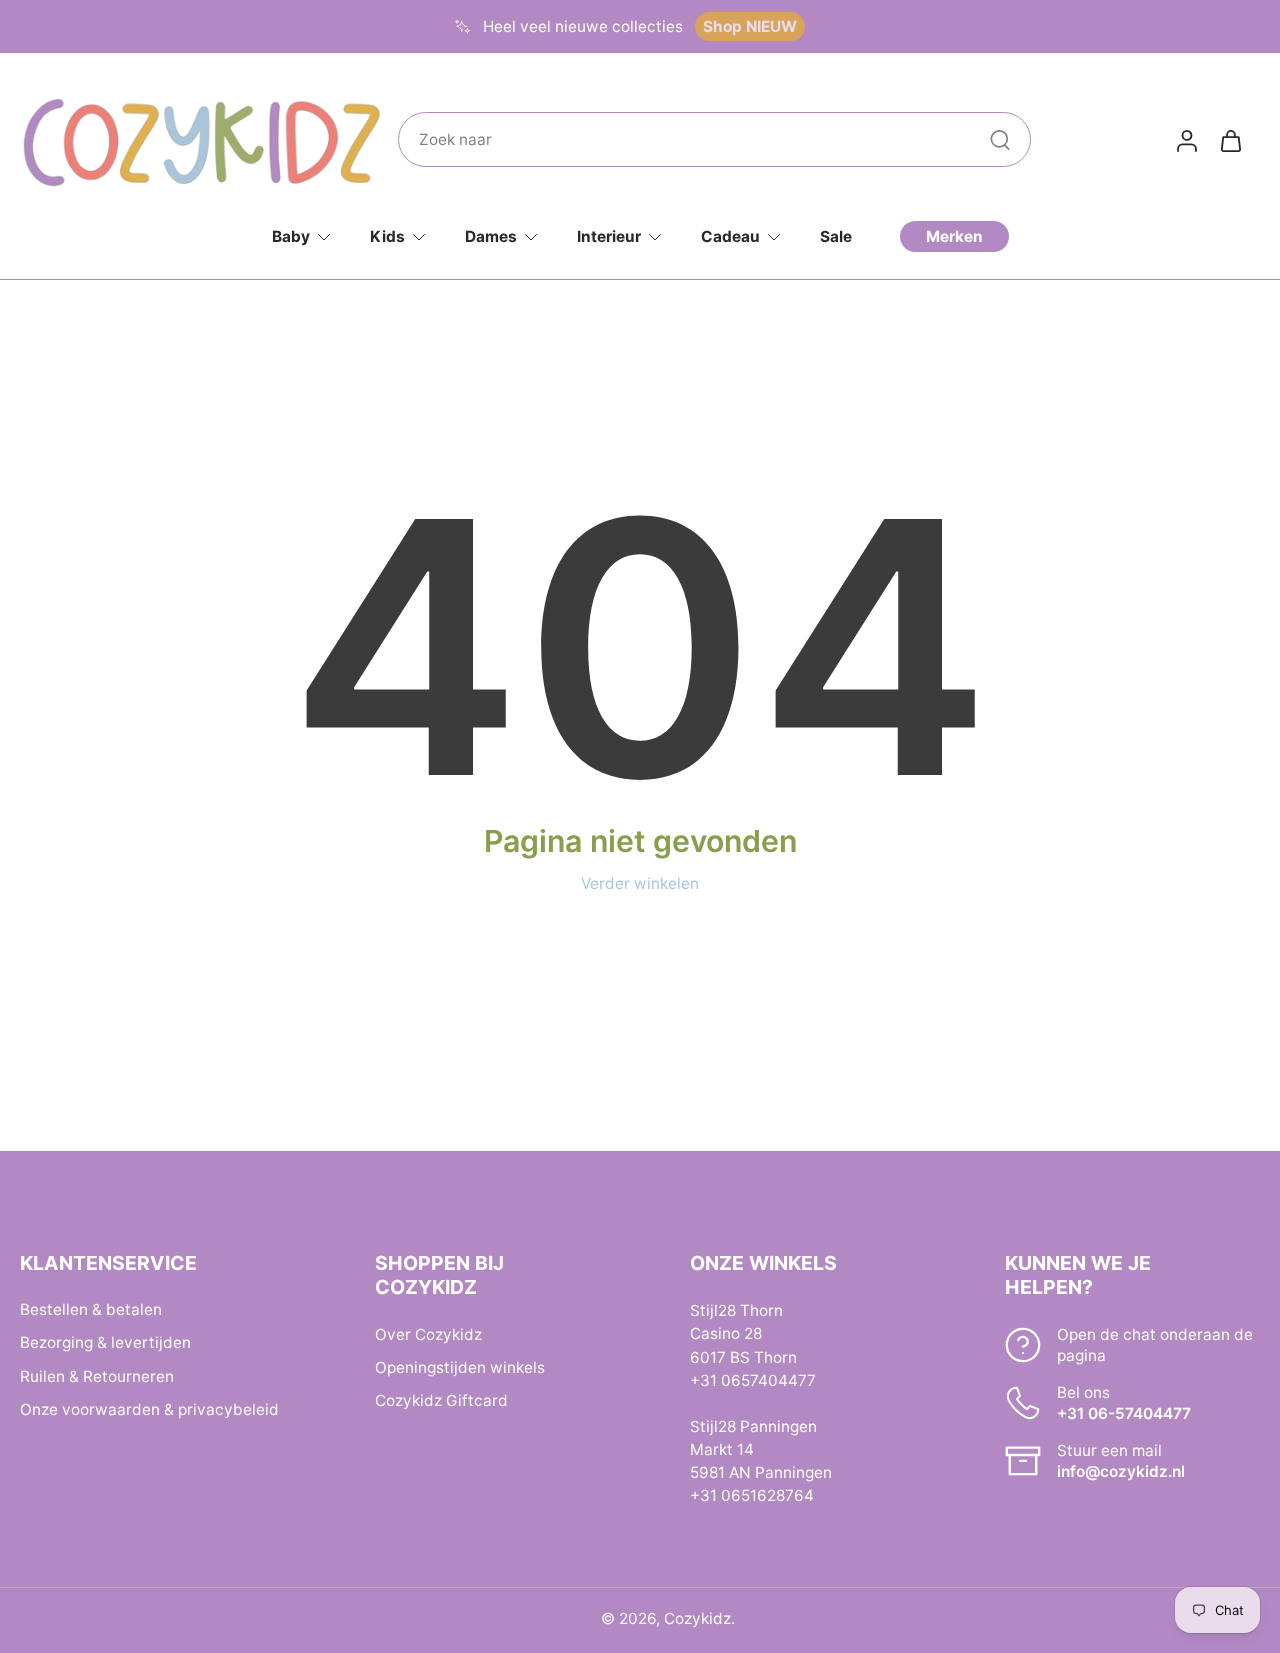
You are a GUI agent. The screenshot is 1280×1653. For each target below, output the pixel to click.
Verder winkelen (640, 883)
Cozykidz (697, 1618)
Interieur (609, 236)
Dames (491, 236)
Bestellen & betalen (91, 1309)
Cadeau (730, 236)
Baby (291, 236)
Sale (836, 236)
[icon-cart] (1230, 140)
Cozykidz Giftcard (441, 1399)
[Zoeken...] (1000, 140)
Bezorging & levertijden (105, 1342)
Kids (387, 236)
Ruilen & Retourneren (97, 1375)
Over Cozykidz (428, 1333)
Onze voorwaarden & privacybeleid (149, 1408)
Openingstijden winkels (460, 1366)
